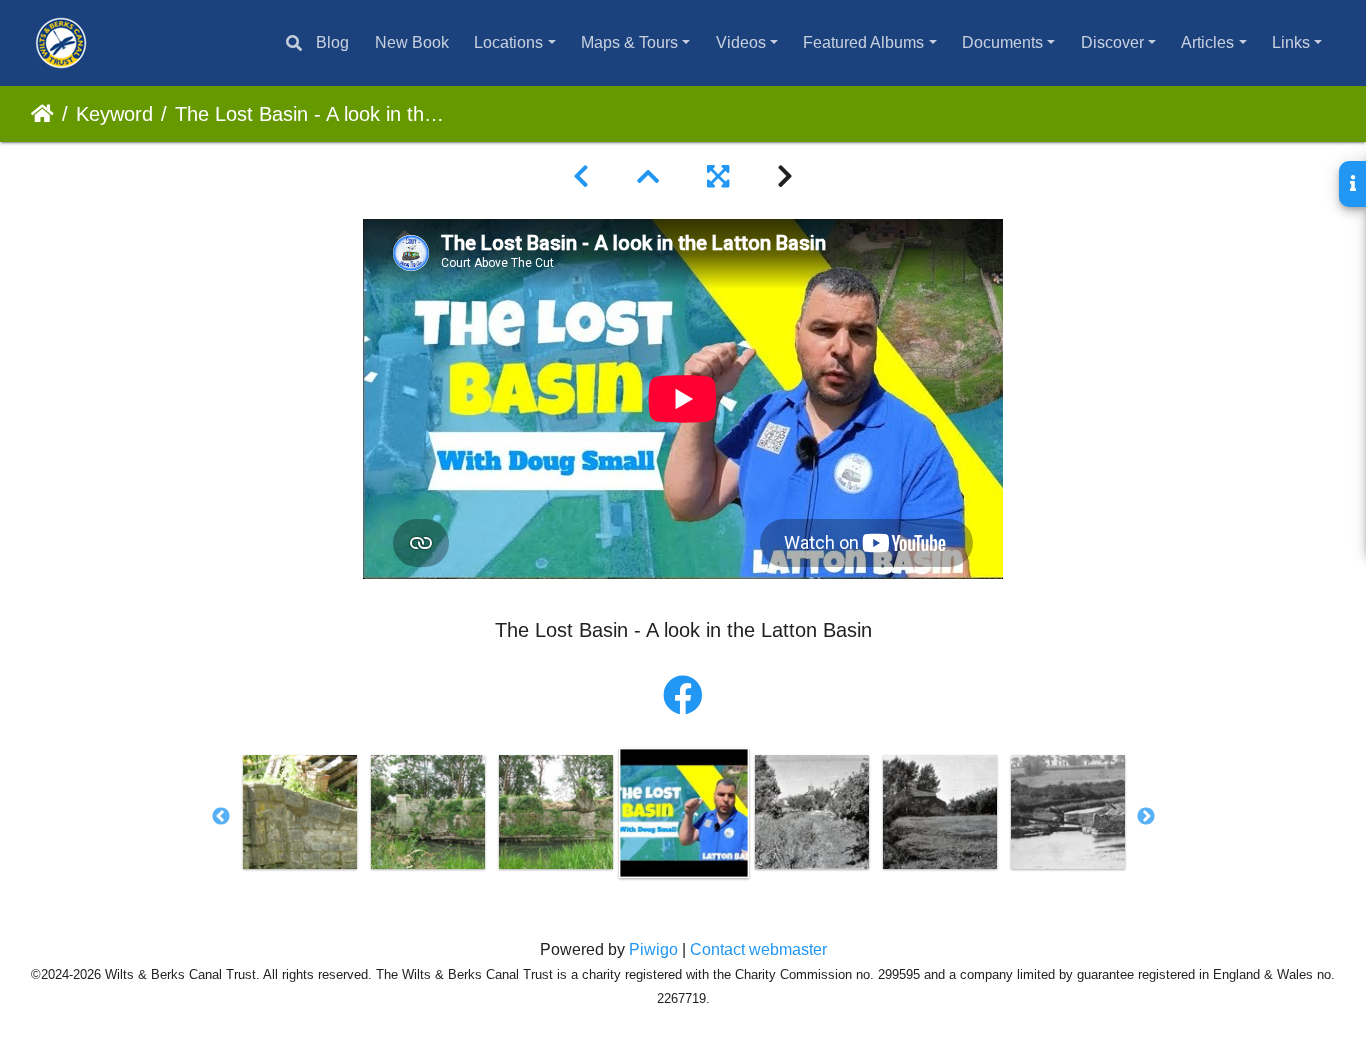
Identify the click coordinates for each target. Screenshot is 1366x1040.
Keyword (114, 114)
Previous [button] (221, 817)
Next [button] (1146, 817)
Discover (1112, 42)
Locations (508, 42)
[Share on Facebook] (683, 696)
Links (1291, 42)
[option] (300, 812)
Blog (332, 42)
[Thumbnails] (648, 177)
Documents (1002, 42)
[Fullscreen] (718, 177)
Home (42, 114)
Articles (1207, 42)
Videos (741, 42)
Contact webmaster (758, 949)
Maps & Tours (629, 42)
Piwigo (653, 949)
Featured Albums (863, 42)
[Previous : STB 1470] (581, 177)
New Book (412, 42)
